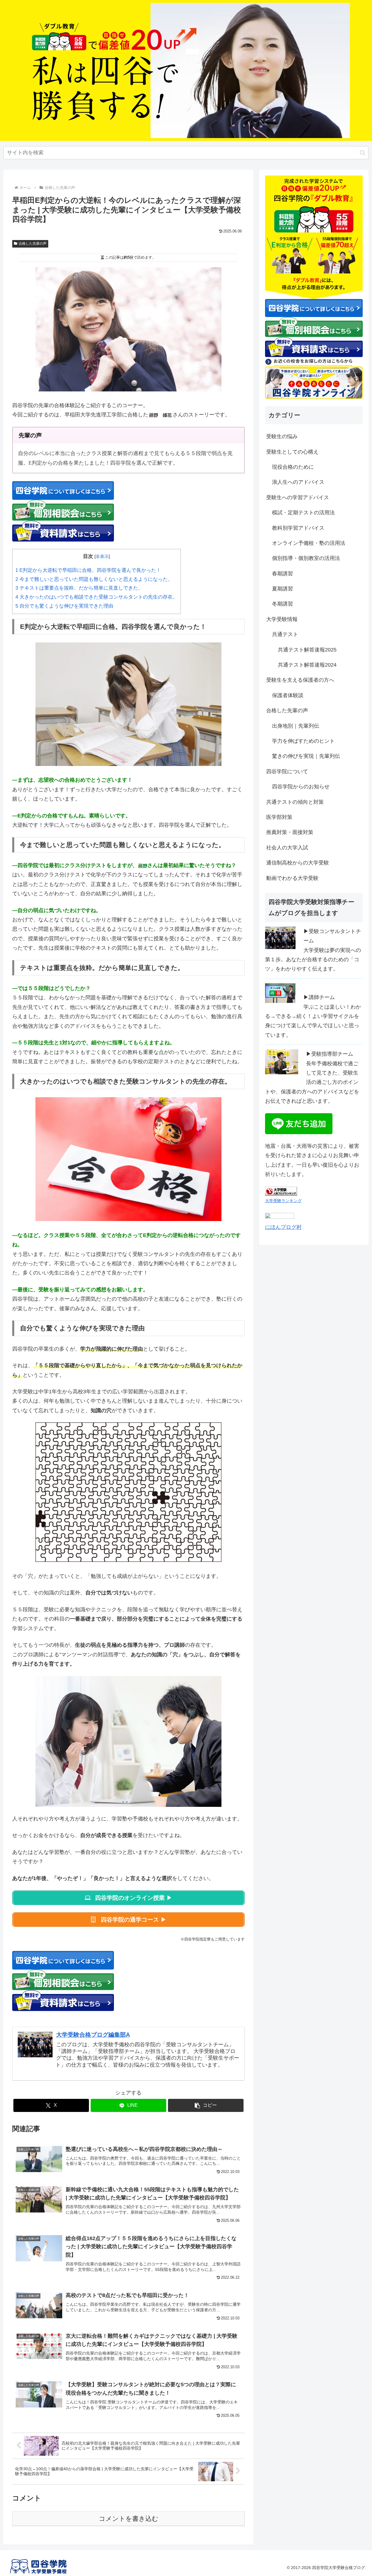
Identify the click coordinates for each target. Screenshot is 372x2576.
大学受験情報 (282, 619)
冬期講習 (282, 604)
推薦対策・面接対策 (290, 832)
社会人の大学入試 (287, 848)
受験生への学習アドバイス (298, 497)
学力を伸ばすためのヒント (303, 741)
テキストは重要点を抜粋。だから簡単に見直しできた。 (79, 588)
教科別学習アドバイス (298, 528)
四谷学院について (287, 771)
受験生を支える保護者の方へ (300, 680)
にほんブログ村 (283, 1227)
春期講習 (282, 574)
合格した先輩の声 (33, 244)
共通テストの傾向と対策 (295, 802)
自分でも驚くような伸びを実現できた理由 (64, 606)
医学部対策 (279, 817)
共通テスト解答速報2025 (307, 650)
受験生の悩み (282, 436)
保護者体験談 (288, 695)
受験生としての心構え (292, 452)
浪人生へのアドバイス (298, 482)
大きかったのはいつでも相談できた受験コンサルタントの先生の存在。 (96, 597)
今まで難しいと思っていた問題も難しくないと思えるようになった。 (94, 579)
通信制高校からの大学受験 (298, 863)
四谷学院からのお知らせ (301, 787)
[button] (363, 153)
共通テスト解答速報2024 (307, 665)
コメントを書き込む (129, 2519)
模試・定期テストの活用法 (303, 513)
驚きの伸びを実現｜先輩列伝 (306, 756)
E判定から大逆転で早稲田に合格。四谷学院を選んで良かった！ (88, 570)
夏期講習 (282, 589)
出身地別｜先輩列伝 (296, 726)
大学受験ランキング (283, 1201)
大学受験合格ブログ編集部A (93, 2035)
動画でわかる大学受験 (292, 878)
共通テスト (285, 634)
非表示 (102, 556)
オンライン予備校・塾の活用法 (309, 543)
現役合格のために (293, 467)
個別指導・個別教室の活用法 (306, 558)
